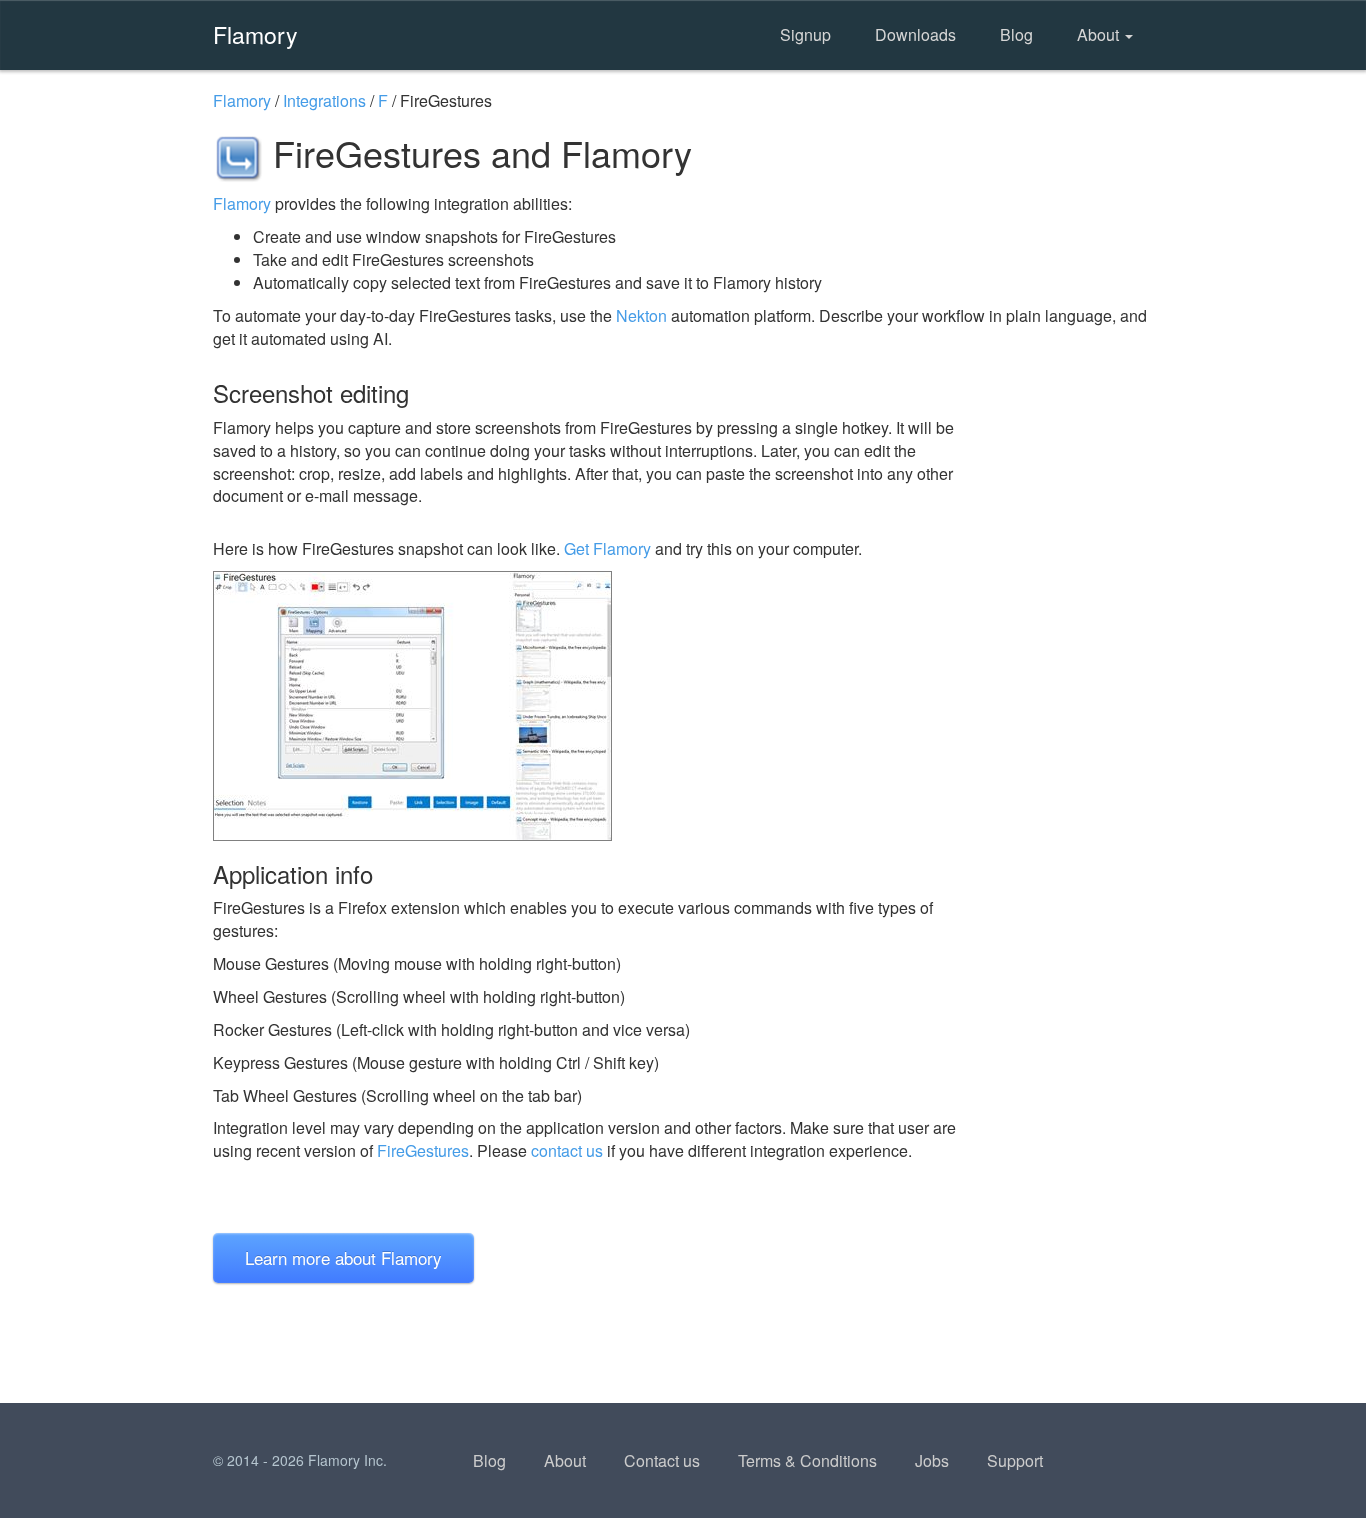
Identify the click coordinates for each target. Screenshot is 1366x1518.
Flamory (255, 34)
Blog (1016, 34)
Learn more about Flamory (343, 1257)
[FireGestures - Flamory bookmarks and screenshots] (602, 706)
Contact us (662, 1460)
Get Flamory (607, 548)
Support (1015, 1460)
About (1100, 34)
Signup (805, 34)
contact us (567, 1150)
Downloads (915, 34)
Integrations (324, 100)
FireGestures (423, 1150)
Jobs (932, 1460)
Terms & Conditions (807, 1460)
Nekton (641, 315)
